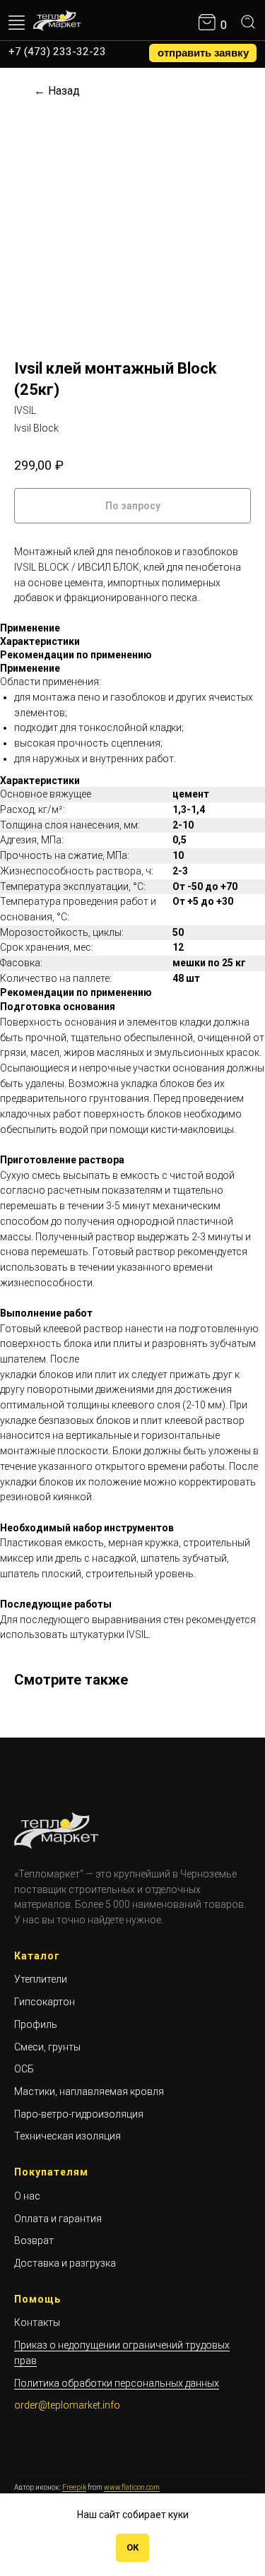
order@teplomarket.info (67, 2405)
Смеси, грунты (47, 2047)
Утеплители (41, 1979)
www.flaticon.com (132, 2487)
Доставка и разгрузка (65, 2263)
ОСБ (24, 2069)
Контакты (37, 2322)
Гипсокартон (45, 2002)
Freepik (74, 2487)
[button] (203, 53)
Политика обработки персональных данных (117, 2383)
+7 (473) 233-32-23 (57, 52)
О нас (27, 2196)
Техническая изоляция (67, 2136)
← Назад (57, 91)
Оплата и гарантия (58, 2219)
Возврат (34, 2240)
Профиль (36, 2024)
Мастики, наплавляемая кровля (89, 2091)
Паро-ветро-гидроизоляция (79, 2114)
